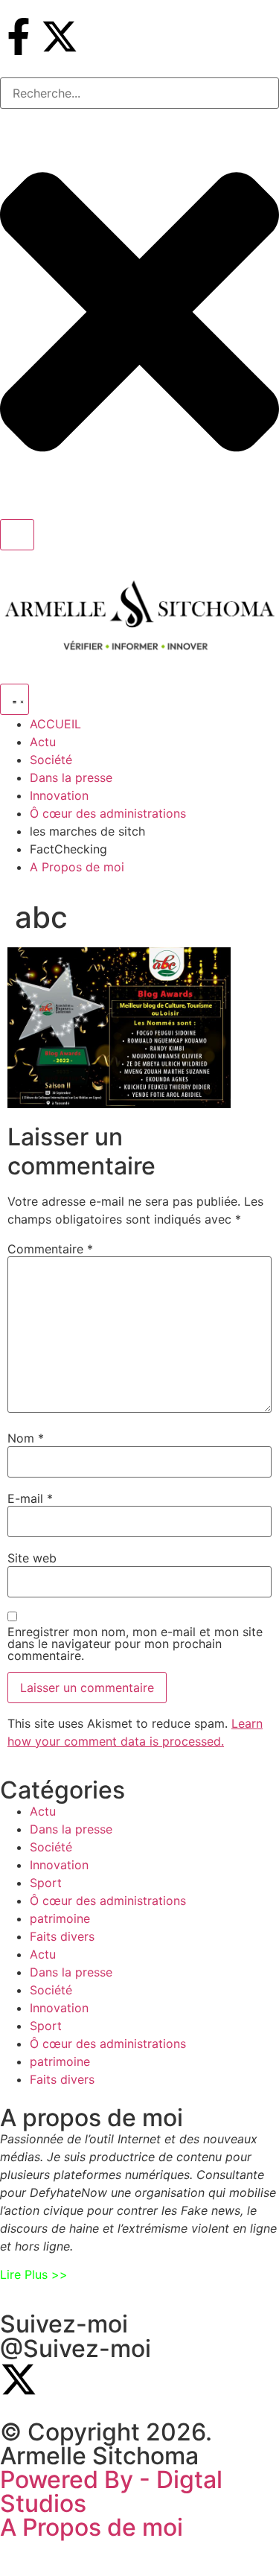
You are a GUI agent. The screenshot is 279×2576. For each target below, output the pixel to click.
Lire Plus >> (34, 2274)
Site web (32, 1558)
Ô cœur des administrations (108, 1901)
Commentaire (50, 1249)
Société (51, 1847)
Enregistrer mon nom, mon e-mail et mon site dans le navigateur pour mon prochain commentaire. (135, 1644)
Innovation (59, 1865)
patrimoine (60, 1918)
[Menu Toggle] (15, 699)
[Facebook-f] (19, 36)
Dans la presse (71, 1829)
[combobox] (139, 93)
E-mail (30, 1498)
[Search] (17, 535)
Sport (46, 1883)
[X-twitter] (60, 36)
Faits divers (62, 1936)
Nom (26, 1438)
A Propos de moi (92, 2527)
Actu (43, 1811)
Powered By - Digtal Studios (111, 2491)
